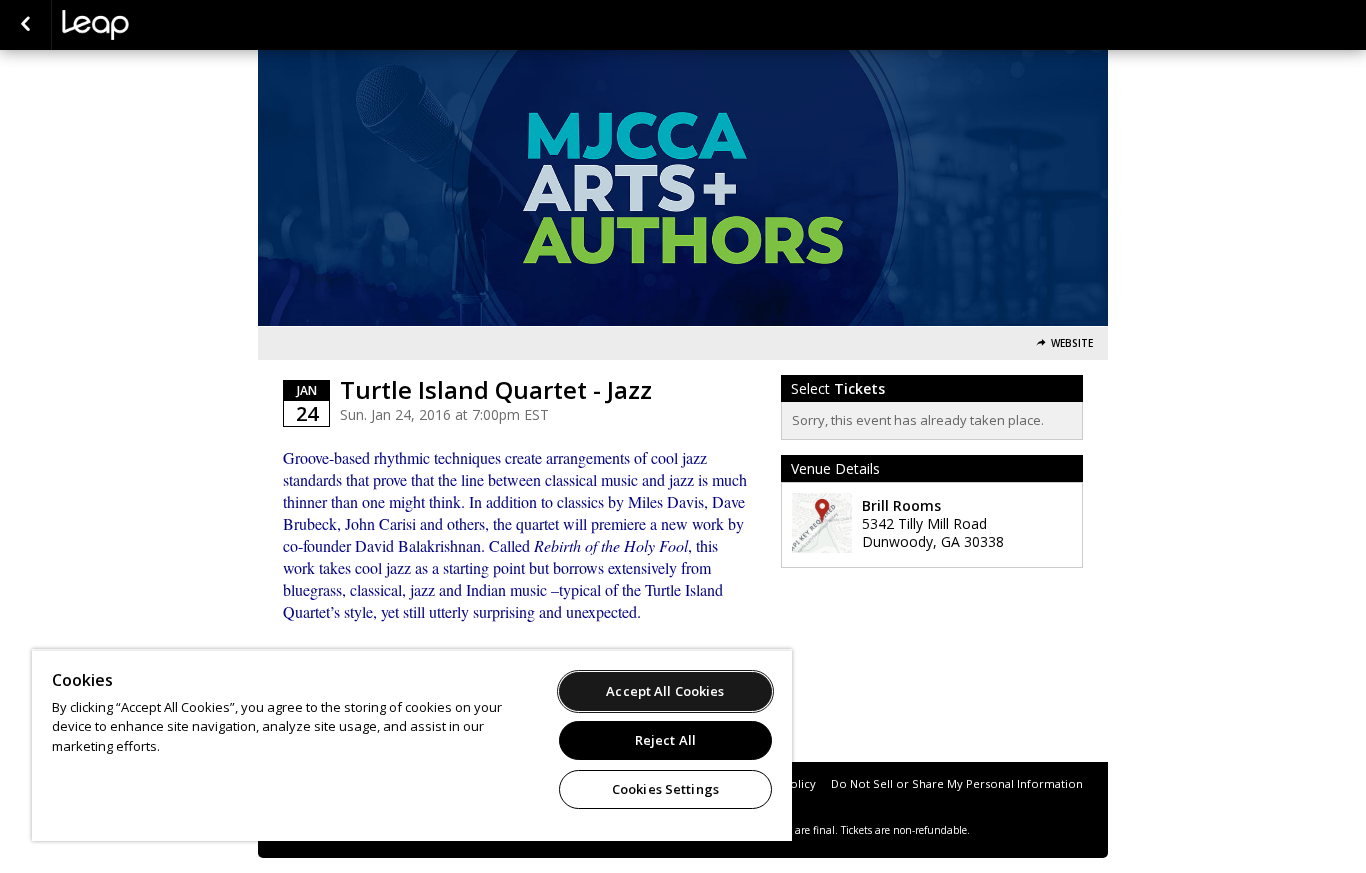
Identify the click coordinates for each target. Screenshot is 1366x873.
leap (162, 25)
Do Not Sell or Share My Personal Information (957, 783)
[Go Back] (25, 25)
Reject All (665, 740)
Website (1072, 343)
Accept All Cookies (665, 691)
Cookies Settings (665, 789)
